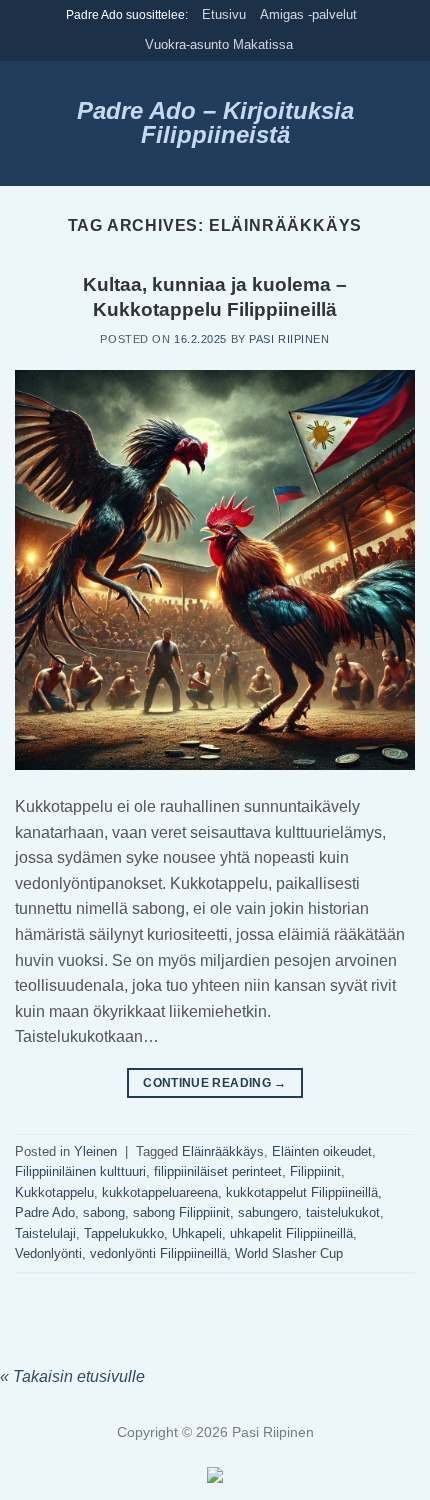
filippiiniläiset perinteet (218, 1171)
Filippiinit (315, 1171)
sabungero (268, 1212)
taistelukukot (343, 1212)
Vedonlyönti (48, 1253)
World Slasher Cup (289, 1253)
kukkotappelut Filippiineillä (302, 1192)
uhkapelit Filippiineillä (291, 1233)
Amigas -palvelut (308, 14)
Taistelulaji (45, 1233)
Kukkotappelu (54, 1192)
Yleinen (95, 1151)
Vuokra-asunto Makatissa (219, 44)
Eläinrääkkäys (223, 1151)
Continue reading (215, 1083)
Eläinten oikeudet (322, 1151)
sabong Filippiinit (181, 1212)
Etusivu (224, 14)
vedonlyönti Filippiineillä (158, 1253)
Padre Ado (45, 1212)
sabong (104, 1212)
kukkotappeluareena (160, 1192)
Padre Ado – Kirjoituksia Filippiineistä (215, 123)
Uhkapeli (197, 1233)
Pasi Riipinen (289, 339)
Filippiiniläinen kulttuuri (80, 1171)
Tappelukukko (124, 1233)
